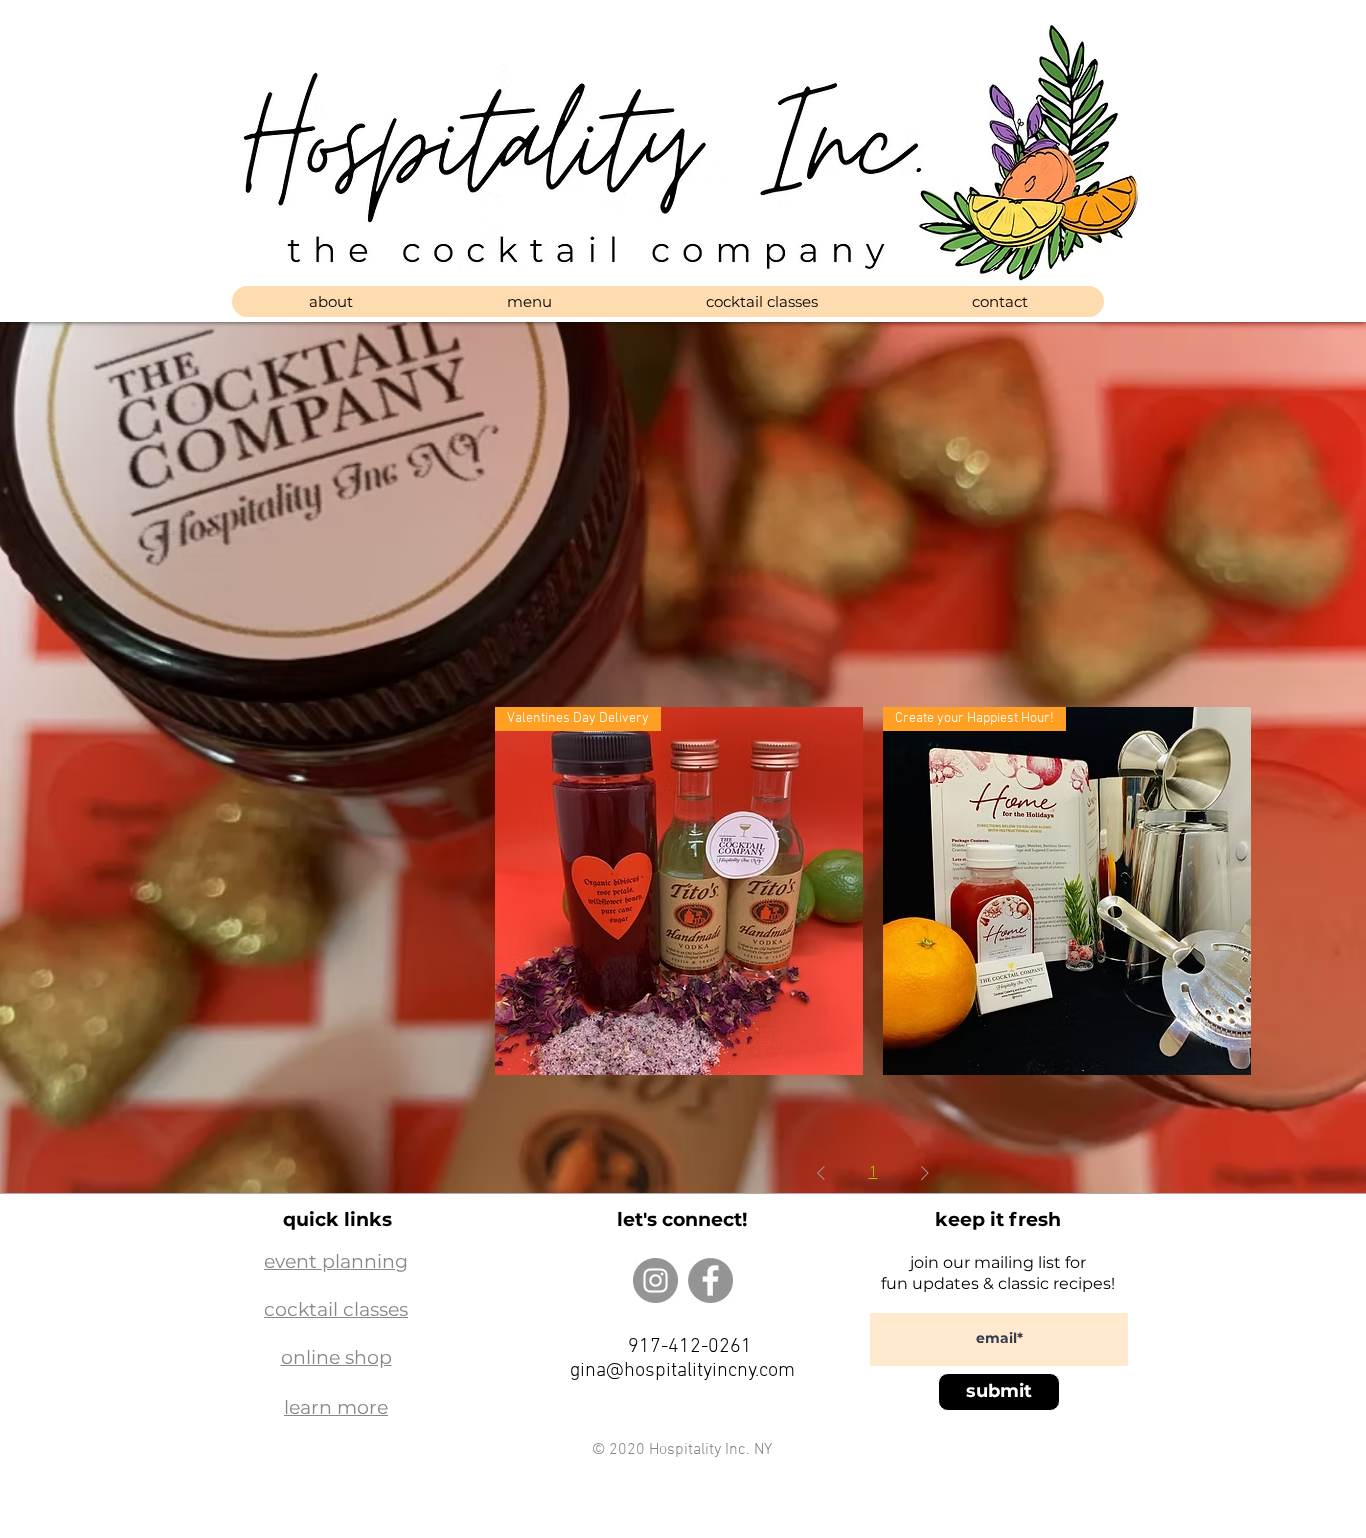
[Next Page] (925, 1173)
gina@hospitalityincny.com (682, 1371)
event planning (336, 1261)
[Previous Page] (821, 1173)
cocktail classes (336, 1309)
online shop (336, 1357)
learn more (336, 1407)
